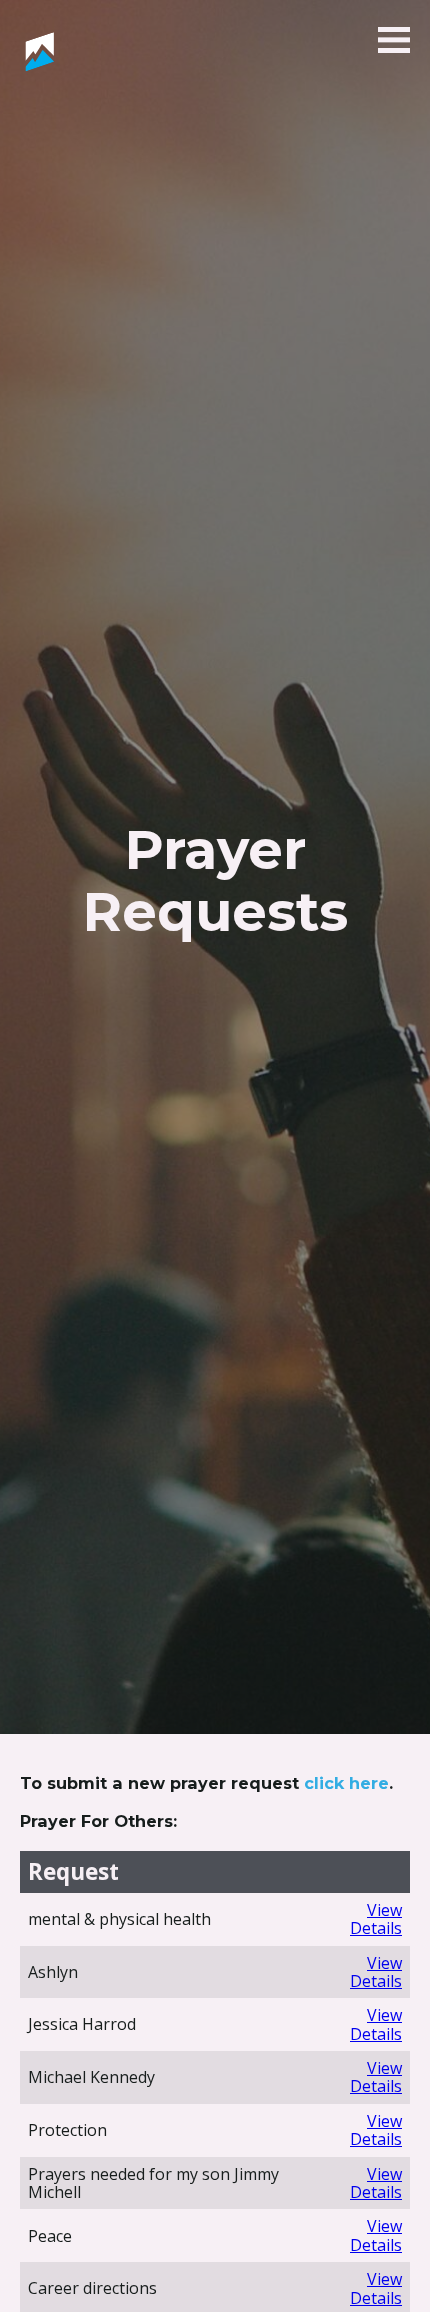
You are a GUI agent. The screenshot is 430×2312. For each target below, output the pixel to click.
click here (346, 1783)
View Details (376, 1919)
